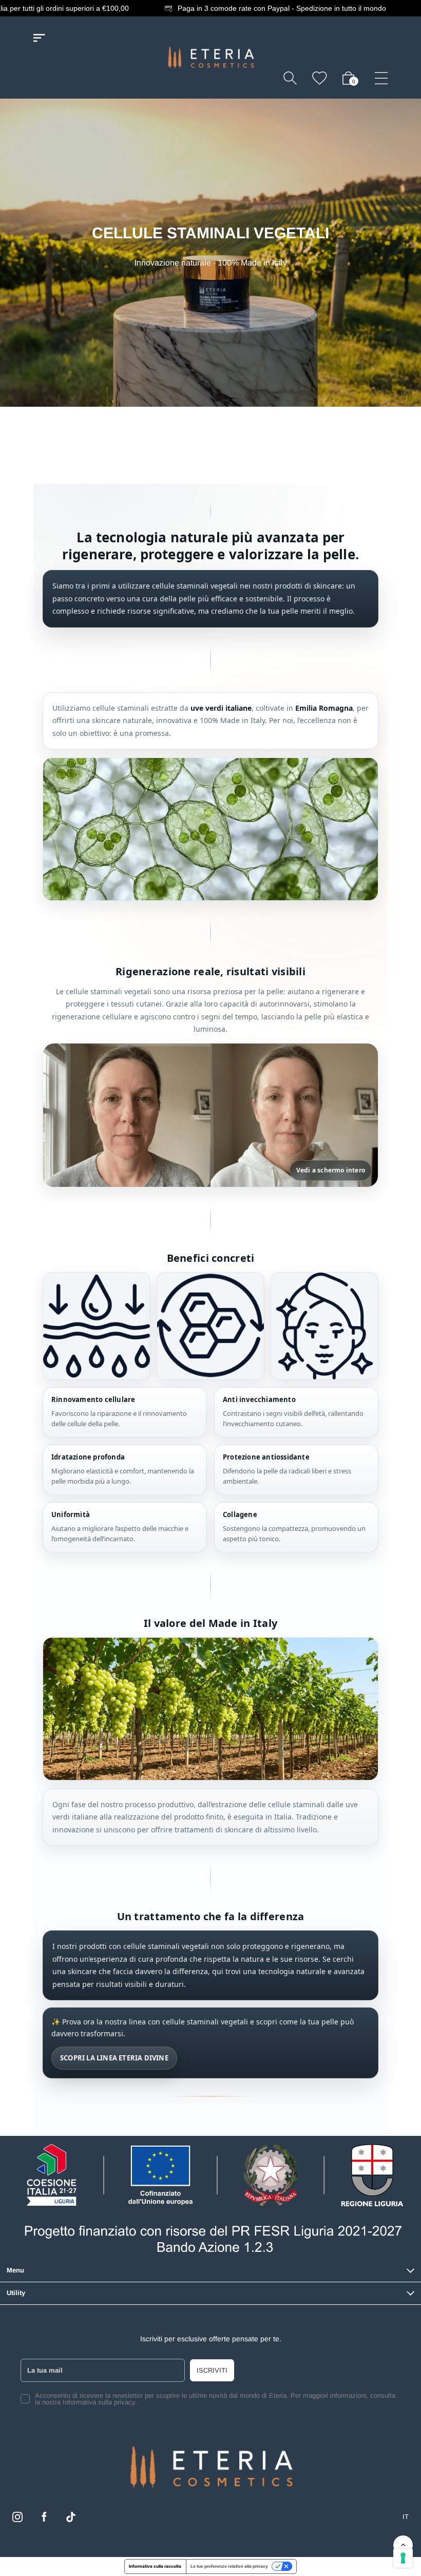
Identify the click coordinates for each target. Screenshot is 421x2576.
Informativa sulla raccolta (155, 2566)
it (406, 2517)
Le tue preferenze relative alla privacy (229, 2566)
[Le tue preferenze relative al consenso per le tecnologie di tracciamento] (403, 2558)
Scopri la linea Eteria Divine (114, 2058)
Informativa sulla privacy (99, 2402)
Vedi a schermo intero (331, 1170)
